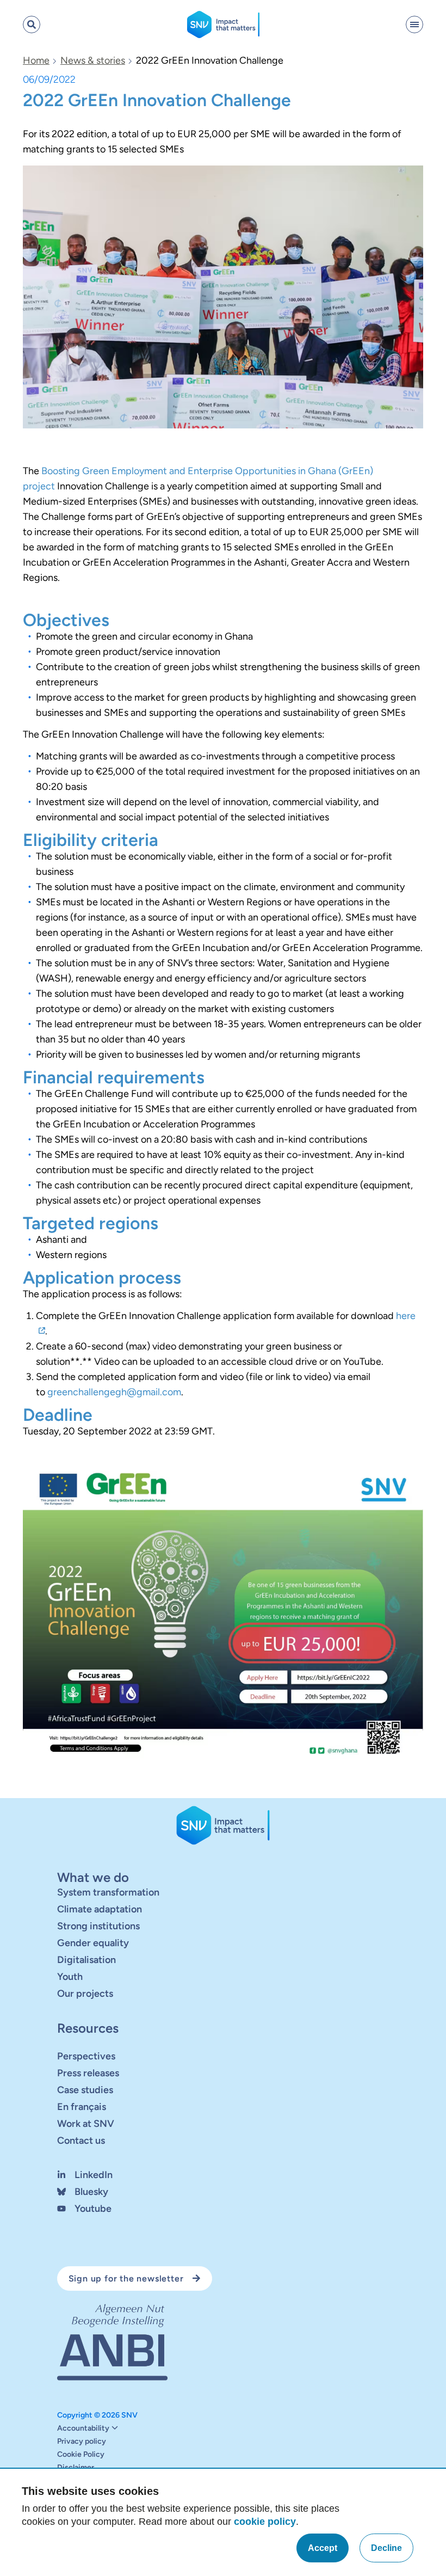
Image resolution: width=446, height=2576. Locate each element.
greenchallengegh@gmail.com (114, 1392)
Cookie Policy (81, 2455)
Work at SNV (86, 2124)
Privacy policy (82, 2442)
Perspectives (86, 2056)
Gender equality (93, 1943)
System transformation (108, 1892)
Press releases (88, 2073)
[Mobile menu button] (414, 24)
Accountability (83, 2428)
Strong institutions (98, 1926)
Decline (386, 2548)
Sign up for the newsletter (126, 2278)
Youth (70, 1977)
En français (82, 2107)
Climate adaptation (100, 1909)
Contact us (81, 2140)
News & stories (93, 60)
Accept (323, 2548)
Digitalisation (86, 1960)
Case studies (85, 2090)
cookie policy (265, 2522)
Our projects (85, 1994)
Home (36, 60)
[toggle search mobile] (32, 24)
